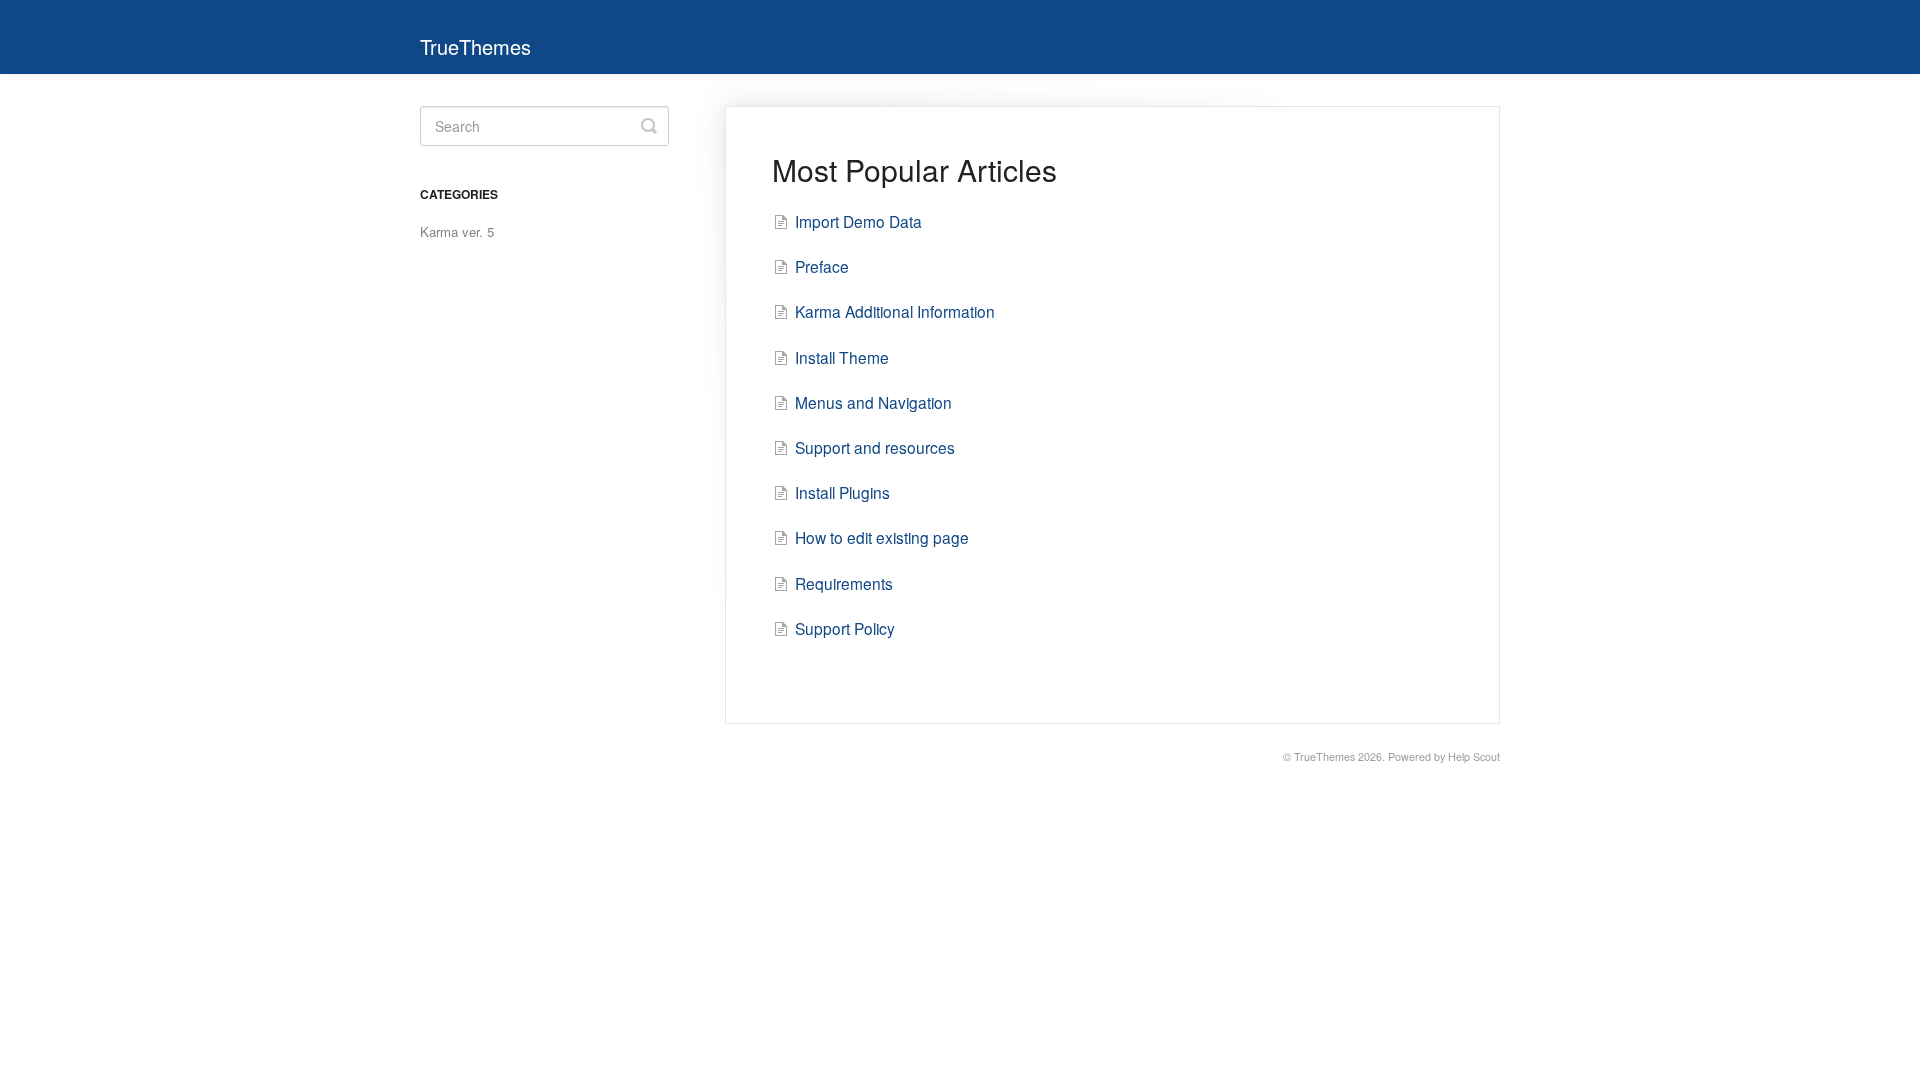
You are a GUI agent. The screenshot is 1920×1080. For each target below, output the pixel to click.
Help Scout (1474, 756)
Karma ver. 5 (457, 231)
